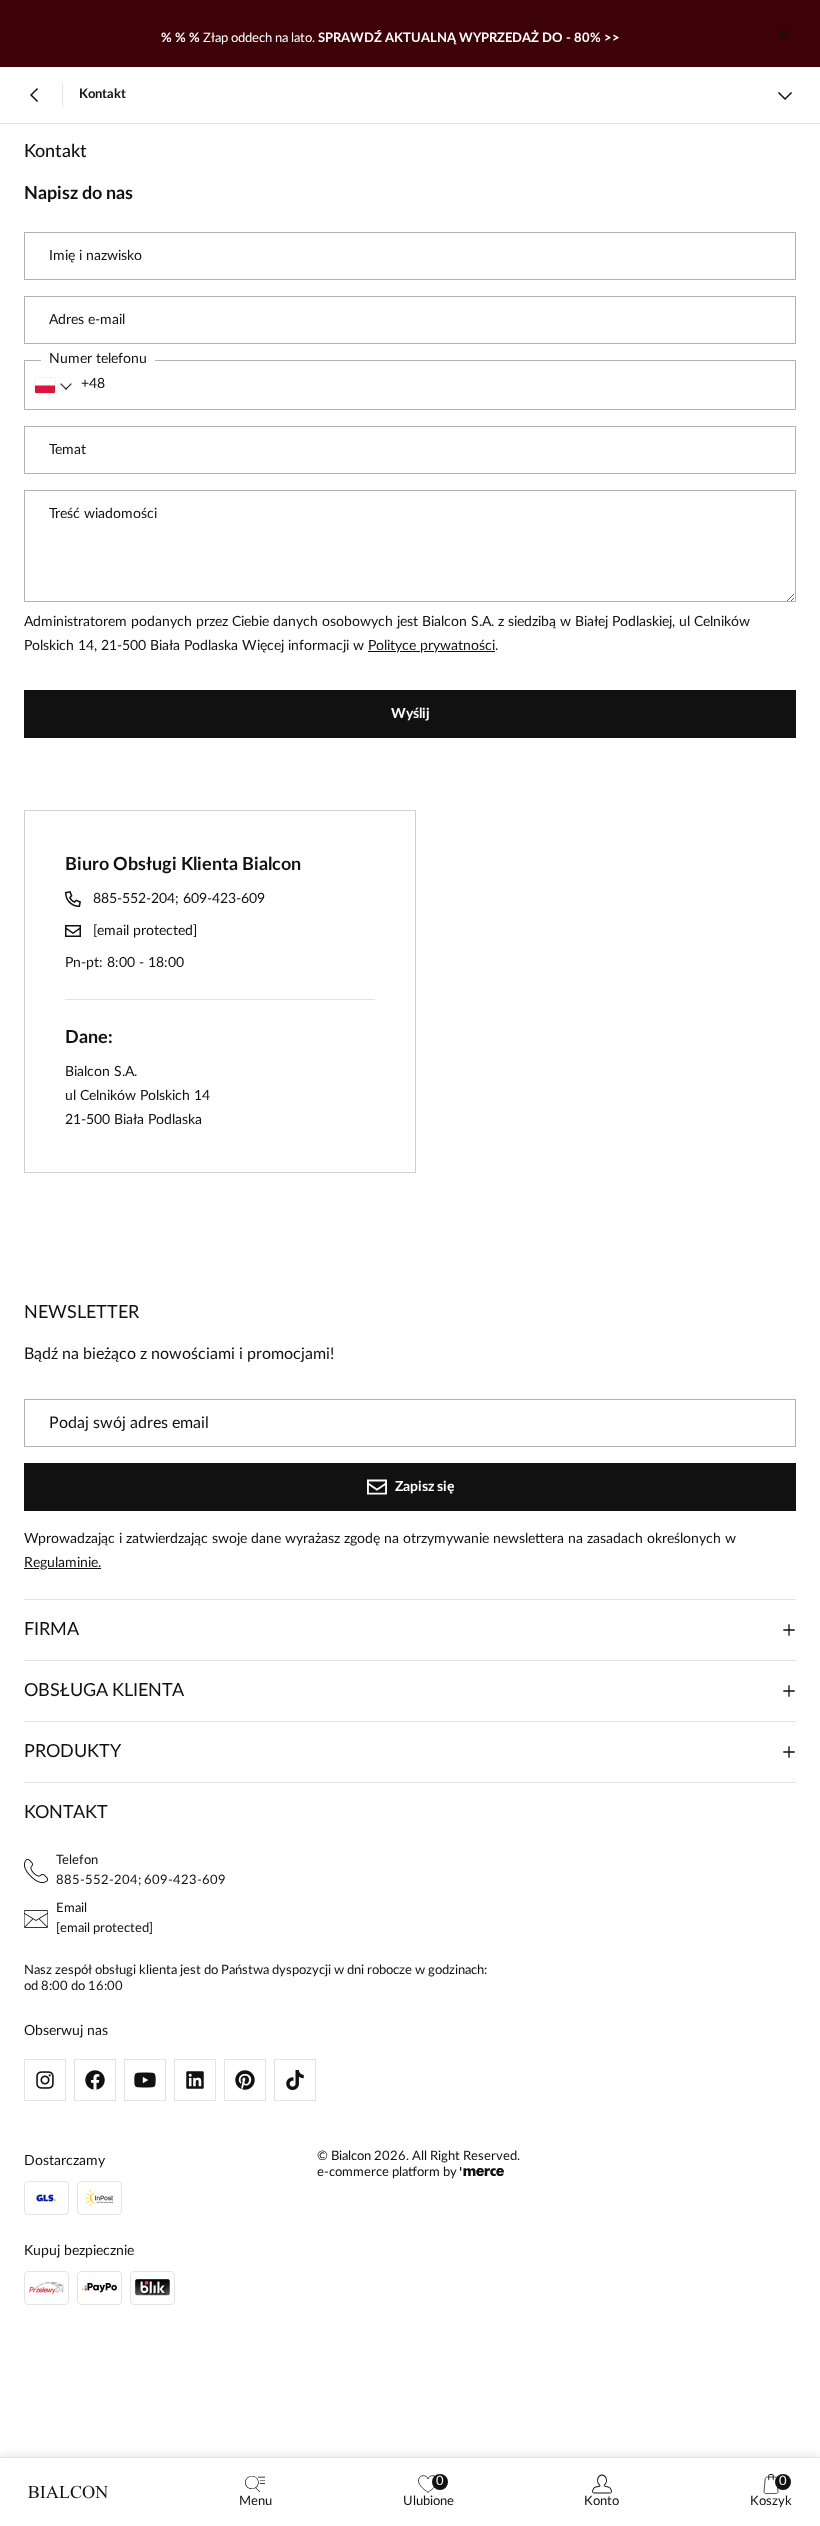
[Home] (68, 2492)
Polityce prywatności (431, 646)
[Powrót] (35, 95)
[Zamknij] (784, 34)
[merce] (482, 2172)
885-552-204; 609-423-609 (179, 899)
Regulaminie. (62, 1563)
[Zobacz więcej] (785, 95)
